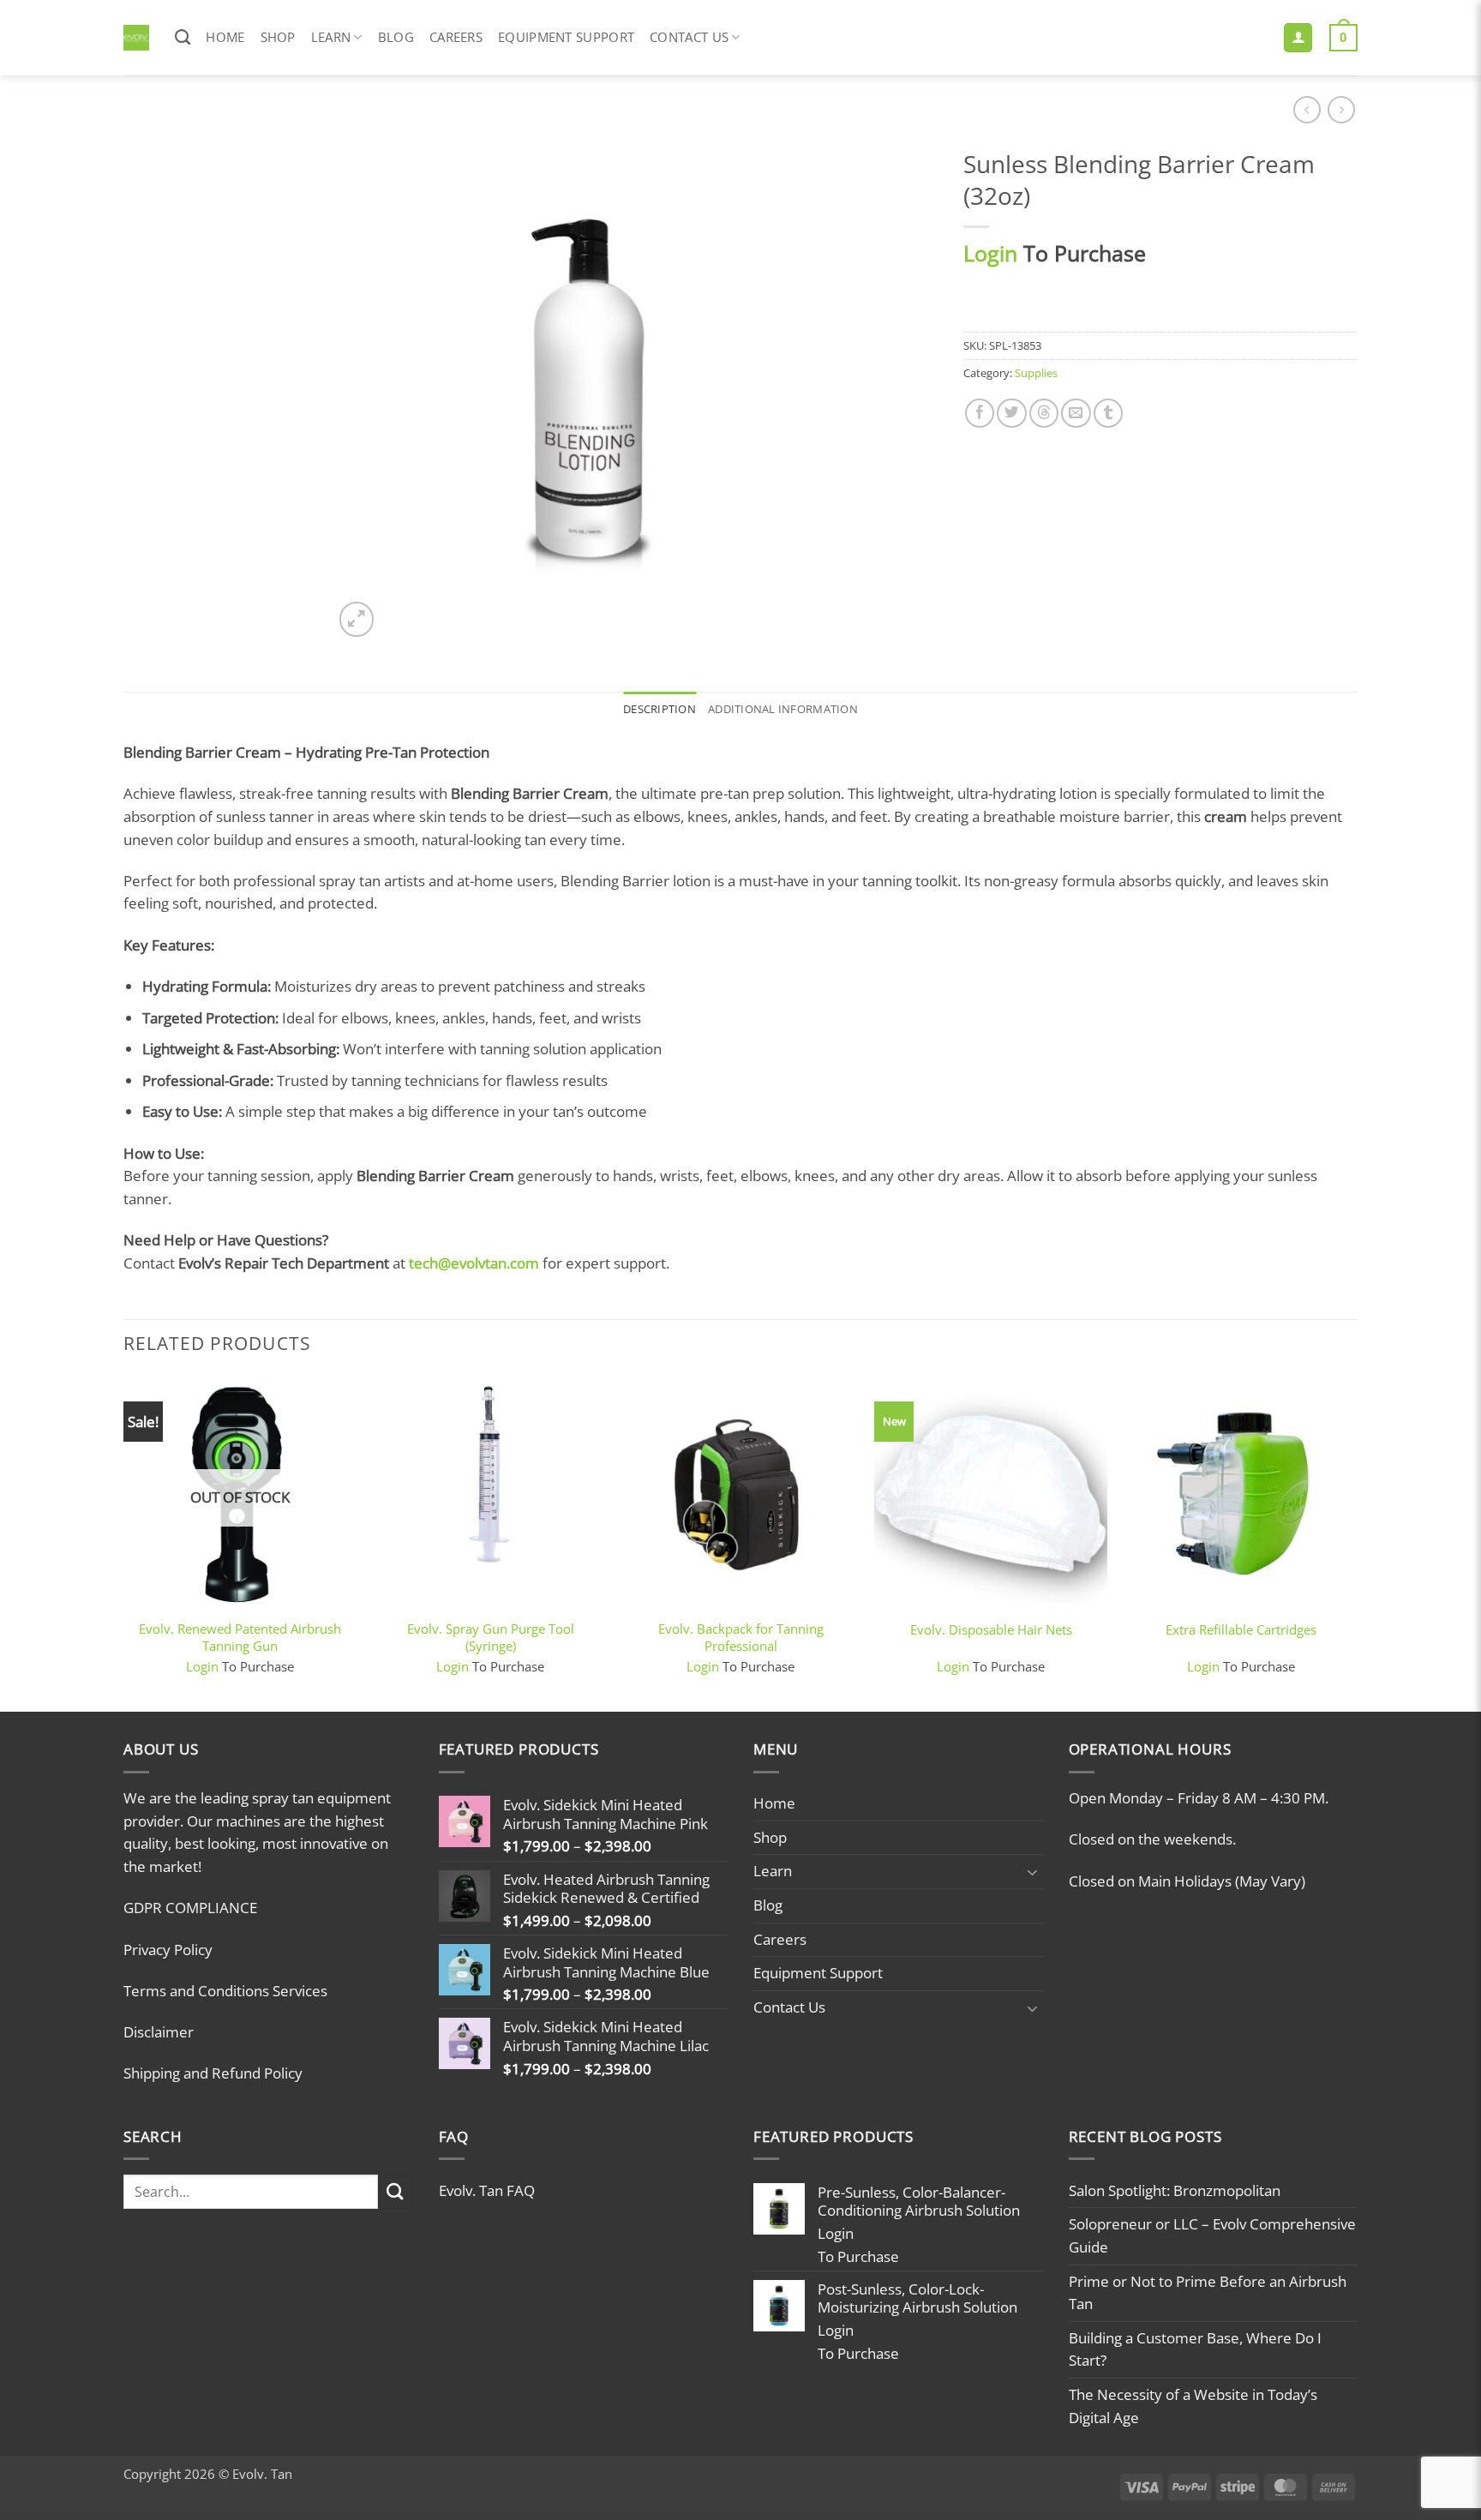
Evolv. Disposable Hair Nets (991, 1630)
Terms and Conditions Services (225, 1991)
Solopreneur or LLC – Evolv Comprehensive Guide (1212, 2235)
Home (225, 37)
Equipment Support (566, 37)
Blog (396, 37)
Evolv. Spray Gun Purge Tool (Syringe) (491, 1637)
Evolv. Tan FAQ (487, 2190)
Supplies (1036, 373)
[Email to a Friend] (1076, 413)
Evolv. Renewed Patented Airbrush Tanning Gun (240, 1637)
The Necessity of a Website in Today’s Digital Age (1193, 2406)
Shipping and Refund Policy (213, 2073)
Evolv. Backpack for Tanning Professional (741, 1637)
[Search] (183, 38)
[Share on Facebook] (980, 413)
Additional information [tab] (783, 709)
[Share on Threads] (1044, 413)
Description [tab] (660, 709)
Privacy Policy (168, 1950)
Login (990, 253)
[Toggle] (1033, 1872)
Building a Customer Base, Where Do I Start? (1195, 2349)
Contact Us (689, 37)
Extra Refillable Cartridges (1241, 1630)
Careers (456, 37)
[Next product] (1307, 110)
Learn (331, 37)
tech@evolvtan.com (474, 1263)
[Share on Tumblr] (1108, 413)
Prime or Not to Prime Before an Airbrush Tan (1208, 2293)
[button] (1298, 38)
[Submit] (396, 2192)
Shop (278, 37)
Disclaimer (159, 2032)
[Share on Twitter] (1011, 413)
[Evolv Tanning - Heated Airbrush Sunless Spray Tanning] (136, 38)
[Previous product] (1341, 110)
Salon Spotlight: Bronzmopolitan (1175, 2190)
